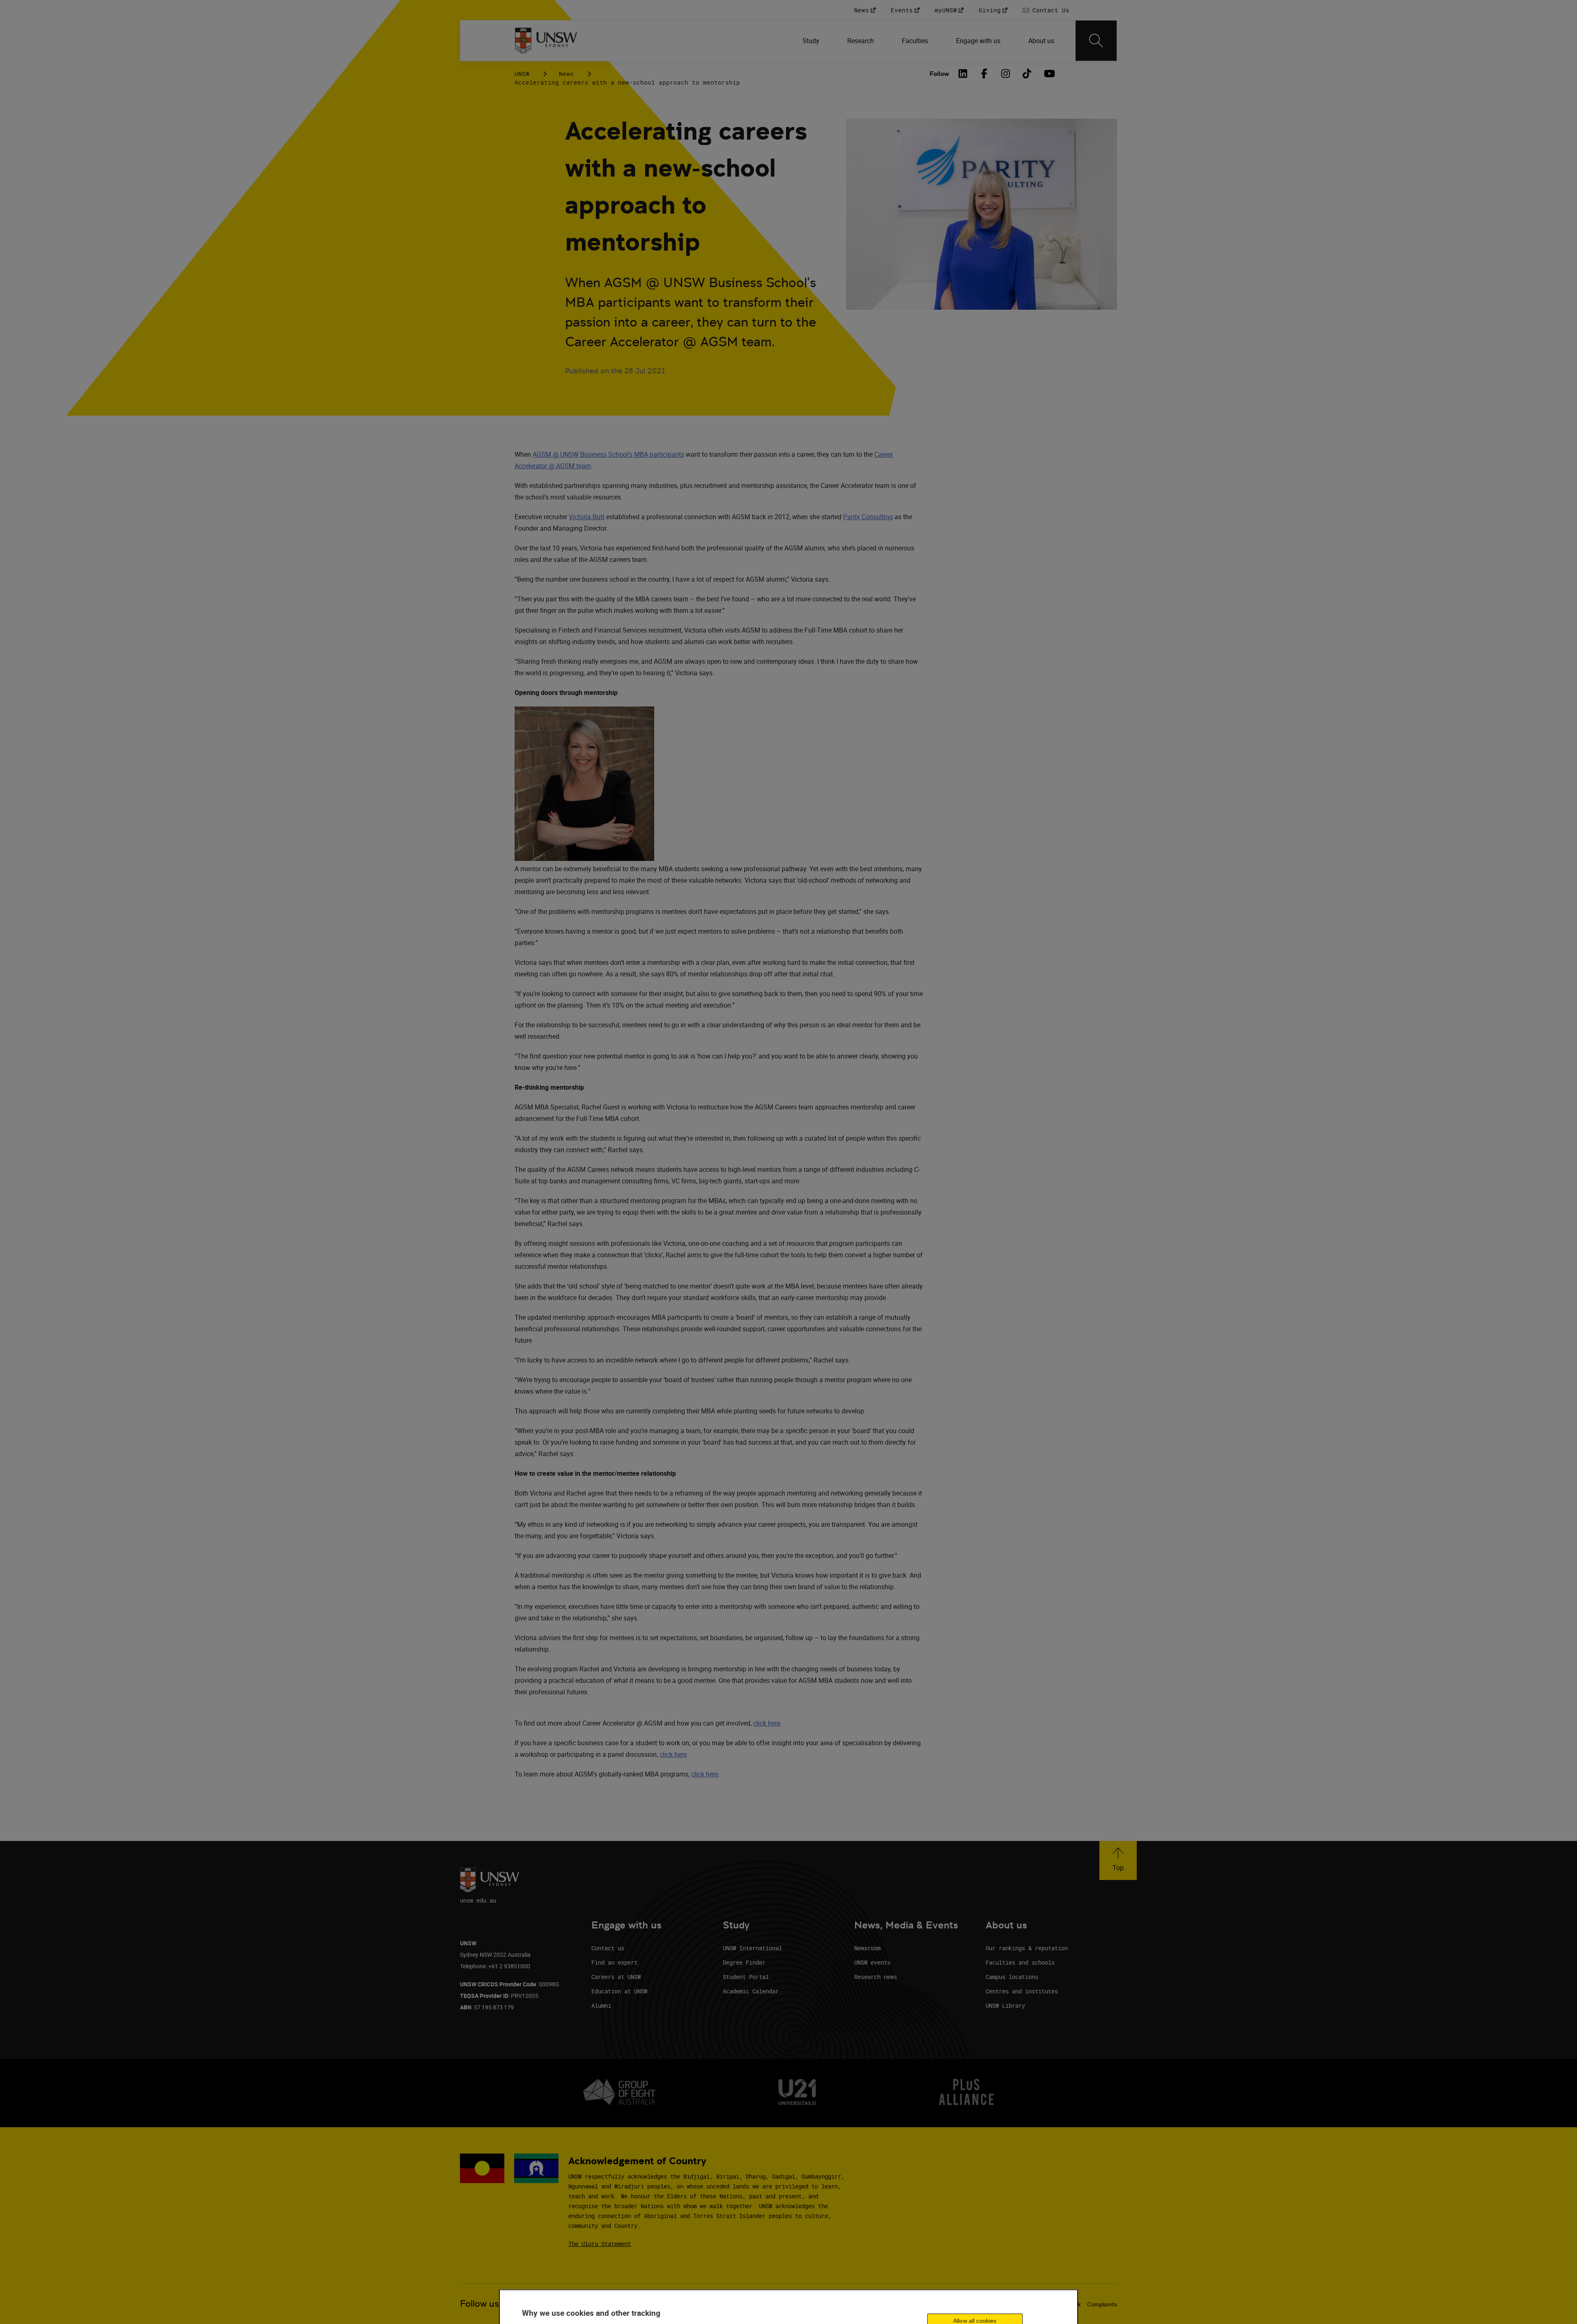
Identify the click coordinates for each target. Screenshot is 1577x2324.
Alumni (601, 2005)
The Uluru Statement (600, 2244)
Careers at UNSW (616, 1977)
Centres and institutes (1022, 1991)
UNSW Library (1005, 2005)
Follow (939, 74)
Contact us (608, 1948)
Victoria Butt (587, 517)
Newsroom (867, 1948)
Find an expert (614, 1962)
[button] (1118, 1860)
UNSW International (752, 1948)
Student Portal (746, 1977)
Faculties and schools (1020, 1962)
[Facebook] (984, 74)
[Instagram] (1006, 74)
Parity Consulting (868, 517)
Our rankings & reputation (1027, 1948)
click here (767, 1723)
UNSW (522, 74)
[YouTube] (1048, 74)
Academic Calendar (751, 1991)
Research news (876, 1977)
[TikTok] (1027, 74)
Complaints (1102, 2304)
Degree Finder (744, 1962)
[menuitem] (812, 41)
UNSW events (872, 1962)
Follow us (479, 2304)
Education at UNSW (619, 1991)
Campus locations (1012, 1977)
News (566, 74)
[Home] (546, 41)
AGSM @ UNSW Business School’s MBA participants (608, 454)
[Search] (1096, 41)
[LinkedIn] (963, 74)
